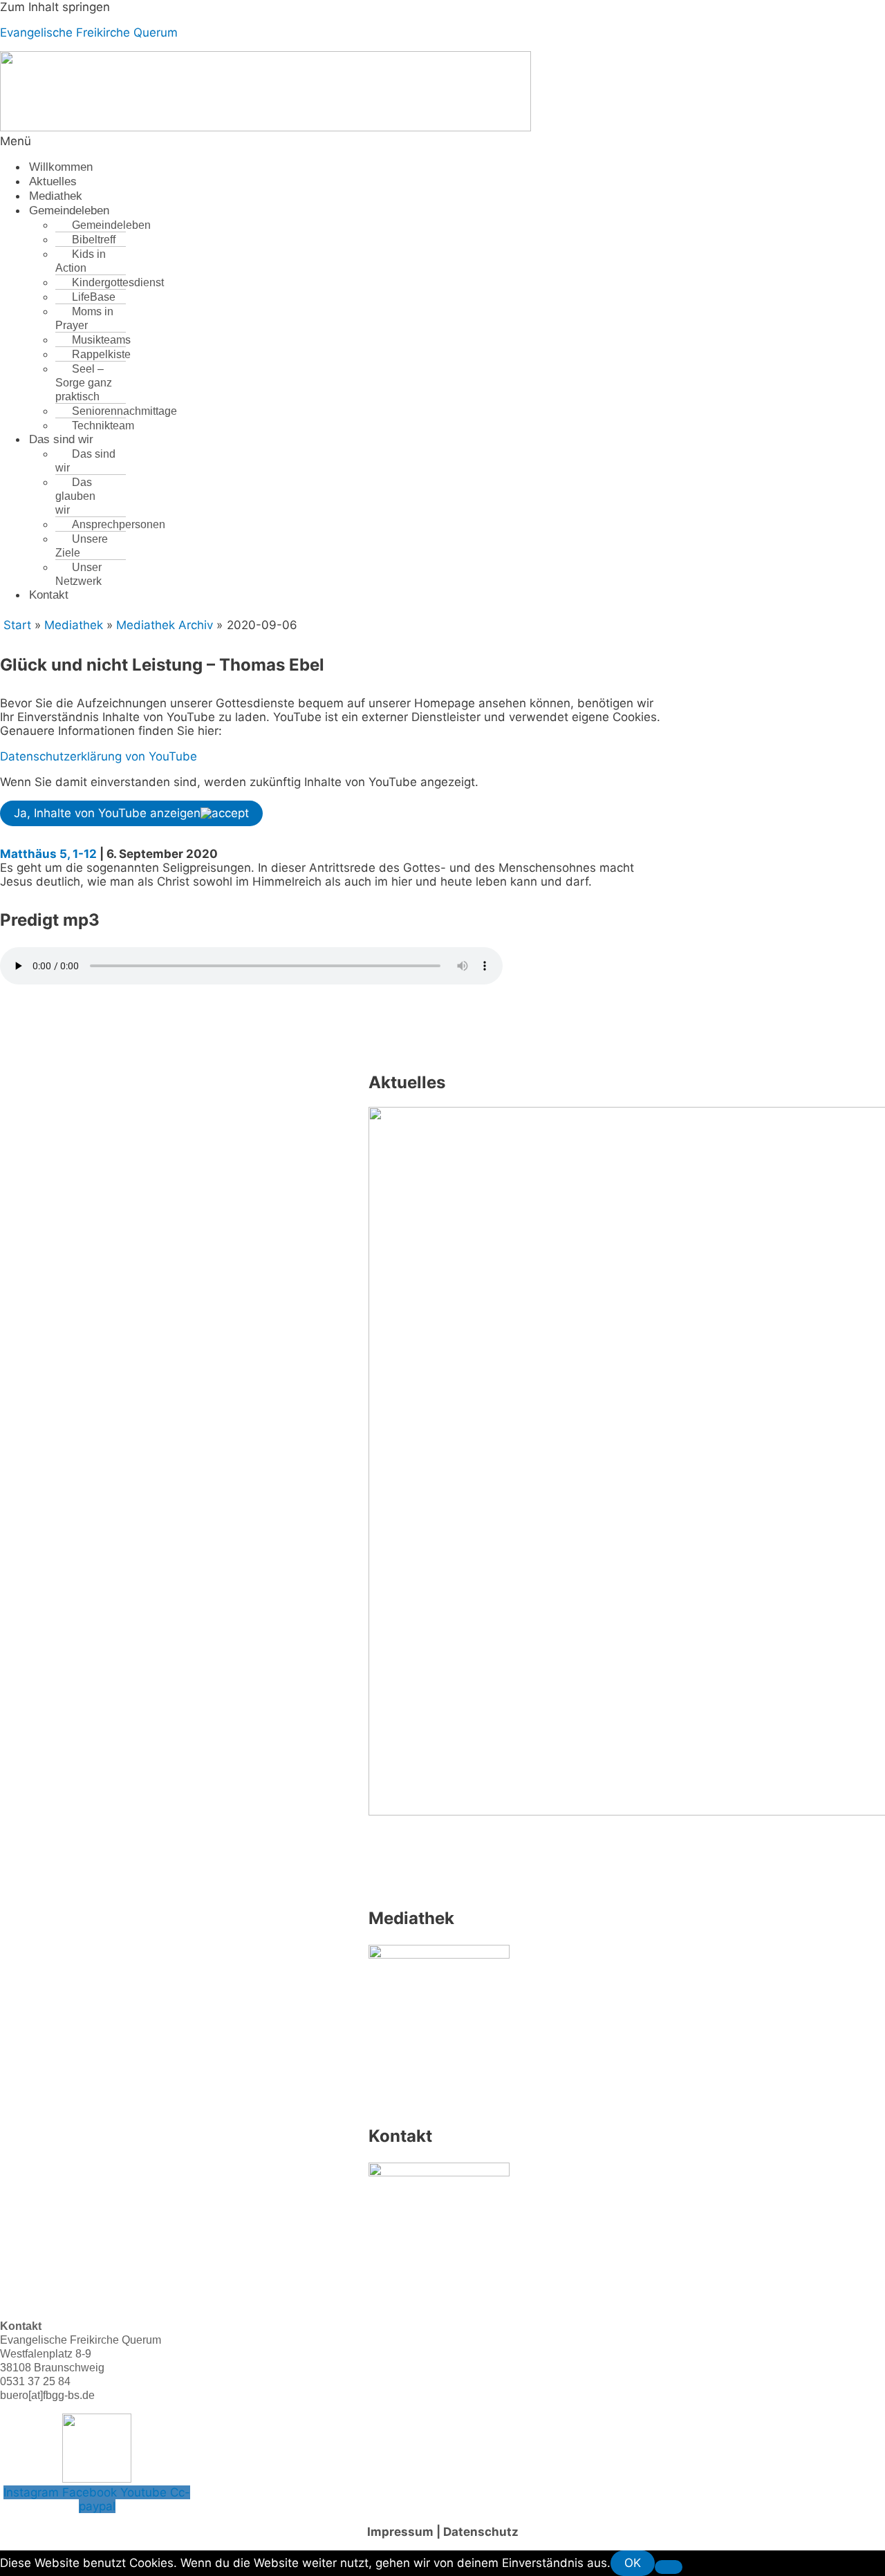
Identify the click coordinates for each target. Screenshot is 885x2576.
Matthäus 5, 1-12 (48, 854)
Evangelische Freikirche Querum (89, 32)
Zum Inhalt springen (55, 7)
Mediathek (56, 196)
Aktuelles (53, 181)
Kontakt (49, 595)
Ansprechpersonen (119, 524)
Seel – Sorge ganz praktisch (84, 383)
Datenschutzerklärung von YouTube (99, 756)
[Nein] (669, 2567)
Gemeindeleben (69, 211)
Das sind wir (61, 439)
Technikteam (103, 426)
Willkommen (61, 167)
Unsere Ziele (82, 546)
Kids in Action (81, 261)
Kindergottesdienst (118, 282)
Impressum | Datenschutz (443, 2532)
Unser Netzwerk (78, 574)
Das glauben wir (75, 496)
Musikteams (101, 340)
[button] (284, 141)
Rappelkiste (101, 354)
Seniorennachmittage (124, 411)
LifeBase (94, 297)
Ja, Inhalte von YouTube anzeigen (107, 813)
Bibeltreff (94, 240)
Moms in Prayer (84, 318)
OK (633, 2563)
